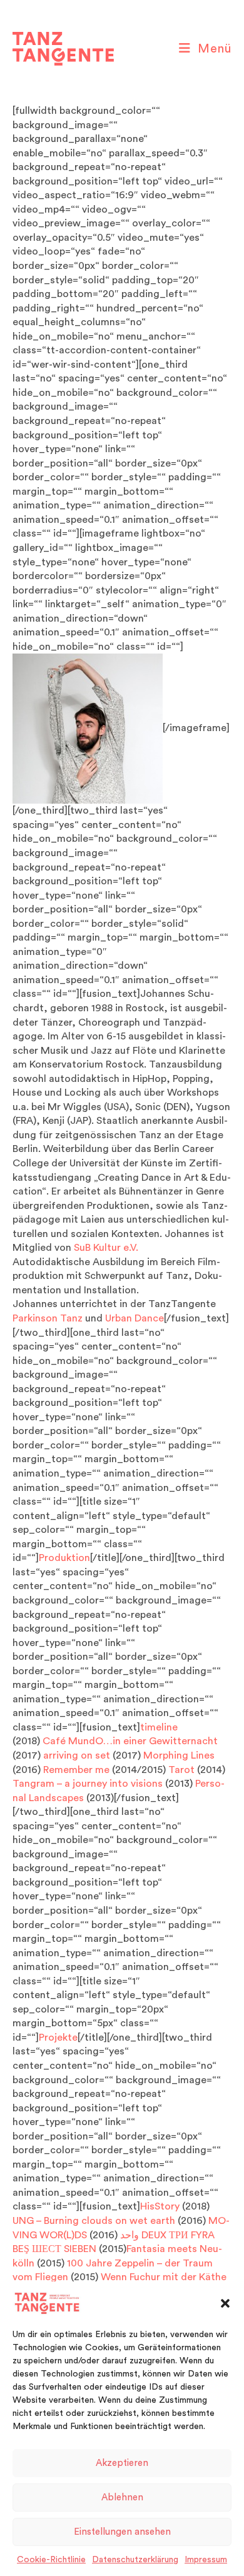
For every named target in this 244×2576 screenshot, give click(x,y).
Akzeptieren (122, 2463)
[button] (225, 2303)
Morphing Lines (179, 1755)
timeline (159, 1727)
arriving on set (77, 1755)
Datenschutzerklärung (135, 2560)
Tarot (181, 1770)
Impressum (206, 2560)
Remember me (76, 1770)
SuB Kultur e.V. (106, 1248)
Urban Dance (135, 1318)
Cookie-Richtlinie (51, 2560)
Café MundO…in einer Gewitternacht (131, 1741)
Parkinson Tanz (48, 1318)
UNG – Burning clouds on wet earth (95, 2221)
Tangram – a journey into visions (89, 1784)
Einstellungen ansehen (122, 2532)
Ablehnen (122, 2498)
